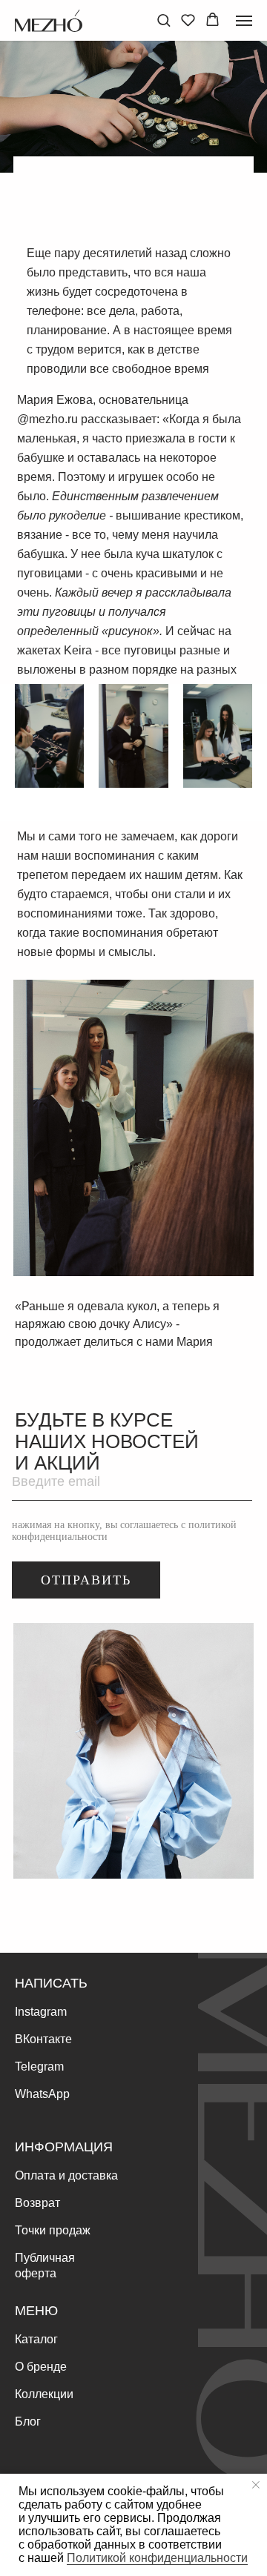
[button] (164, 20)
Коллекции (44, 2394)
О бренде (41, 2367)
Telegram (39, 2067)
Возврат (37, 2203)
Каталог (36, 2339)
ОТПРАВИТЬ (86, 1580)
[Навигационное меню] (244, 21)
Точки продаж (53, 2230)
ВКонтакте (43, 2039)
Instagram (41, 2012)
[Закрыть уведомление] (256, 2485)
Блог (28, 2421)
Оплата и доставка (66, 2175)
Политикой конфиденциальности (157, 2558)
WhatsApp (42, 2094)
